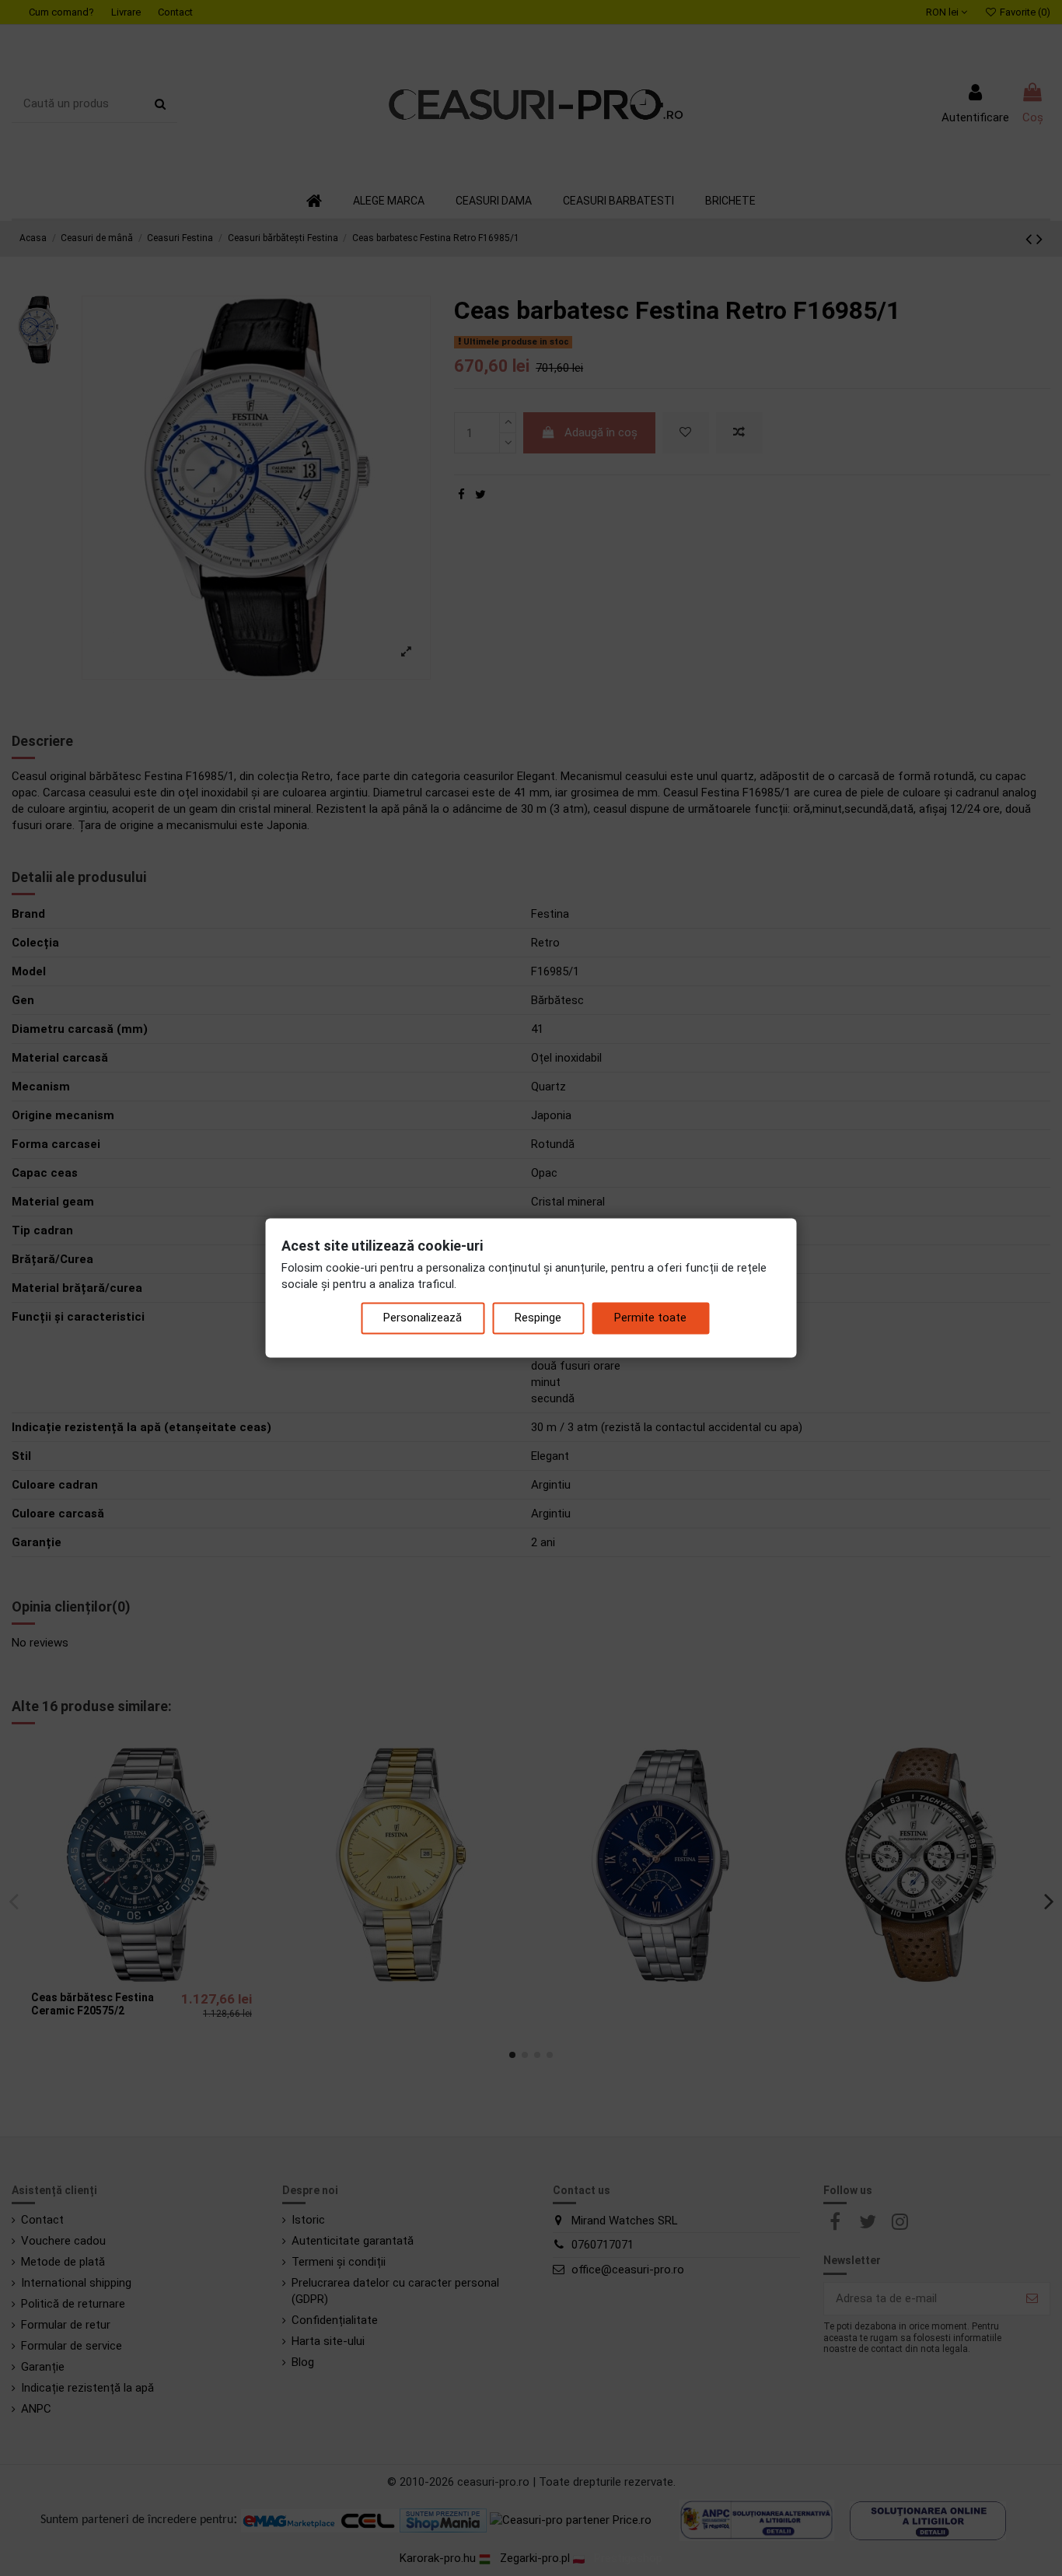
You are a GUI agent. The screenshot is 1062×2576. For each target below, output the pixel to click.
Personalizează (423, 1318)
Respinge (538, 1318)
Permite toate (650, 1318)
